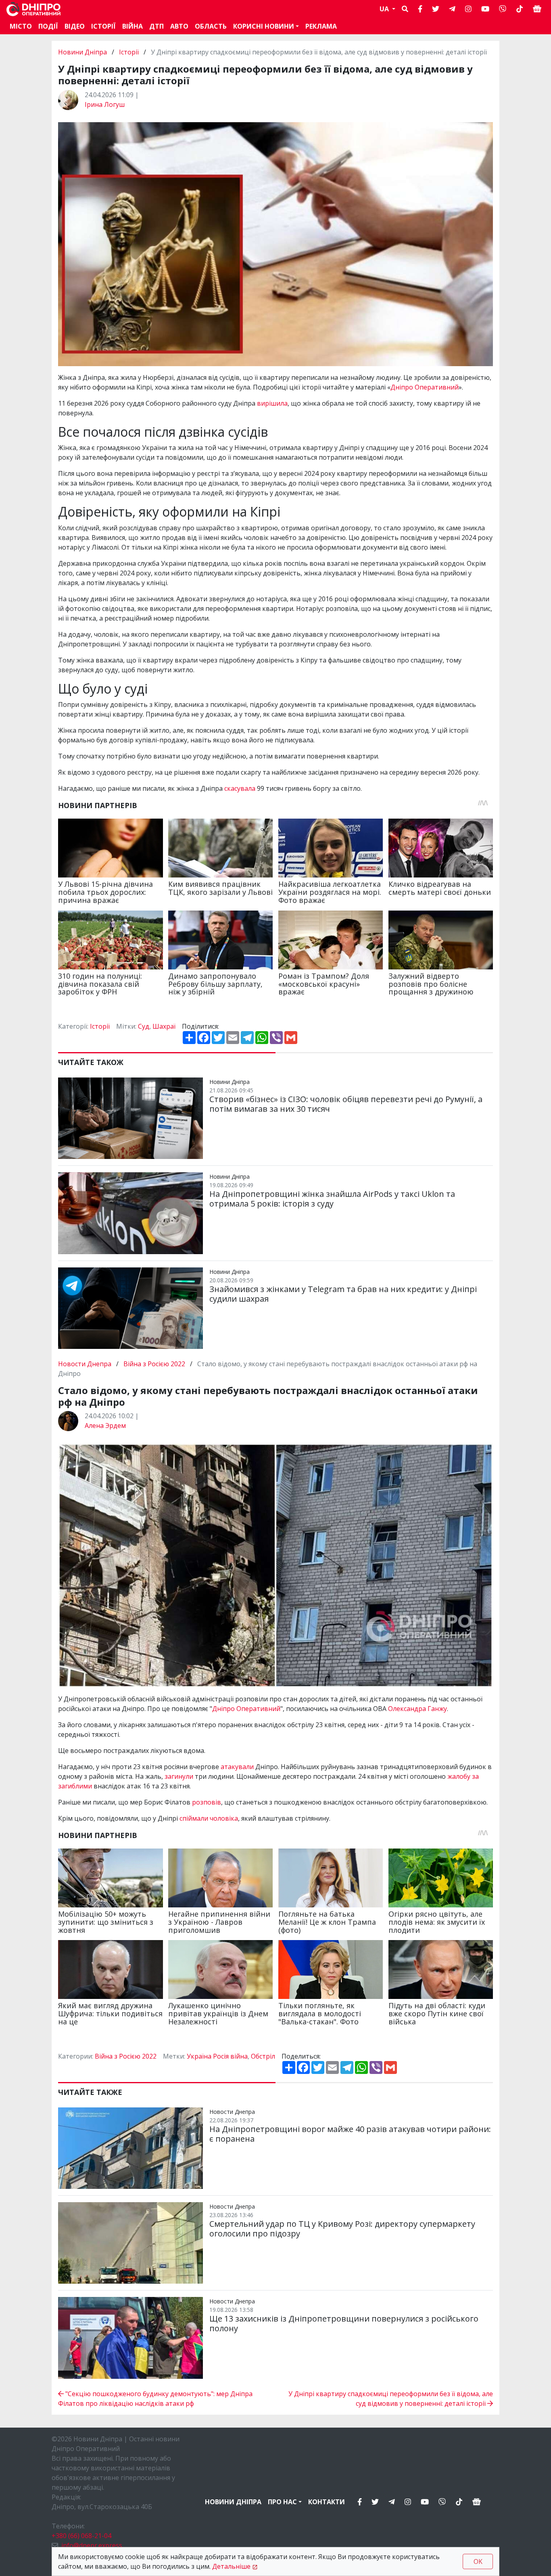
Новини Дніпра (83, 52)
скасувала (241, 788)
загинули (180, 1776)
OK (478, 2561)
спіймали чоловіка (209, 1818)
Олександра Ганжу (417, 1709)
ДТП (157, 26)
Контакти (327, 2502)
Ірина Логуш (105, 104)
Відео (75, 26)
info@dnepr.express (92, 2545)
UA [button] (385, 9)
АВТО (179, 26)
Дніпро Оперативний (425, 387)
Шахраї (164, 1026)
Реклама (321, 26)
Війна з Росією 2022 (154, 1364)
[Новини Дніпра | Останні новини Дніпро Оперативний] (33, 9)
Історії (103, 26)
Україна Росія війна (217, 2056)
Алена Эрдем (105, 1426)
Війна (133, 26)
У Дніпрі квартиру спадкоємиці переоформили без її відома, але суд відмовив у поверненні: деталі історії (391, 2399)
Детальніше (231, 2566)
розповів (207, 1802)
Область (211, 26)
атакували (238, 1767)
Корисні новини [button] (264, 26)
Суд (144, 1026)
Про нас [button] (282, 2502)
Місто (21, 26)
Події (48, 26)
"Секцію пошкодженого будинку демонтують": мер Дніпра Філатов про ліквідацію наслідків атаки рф (155, 2399)
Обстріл (263, 2056)
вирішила (272, 403)
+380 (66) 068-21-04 (81, 2536)
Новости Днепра (86, 1364)
